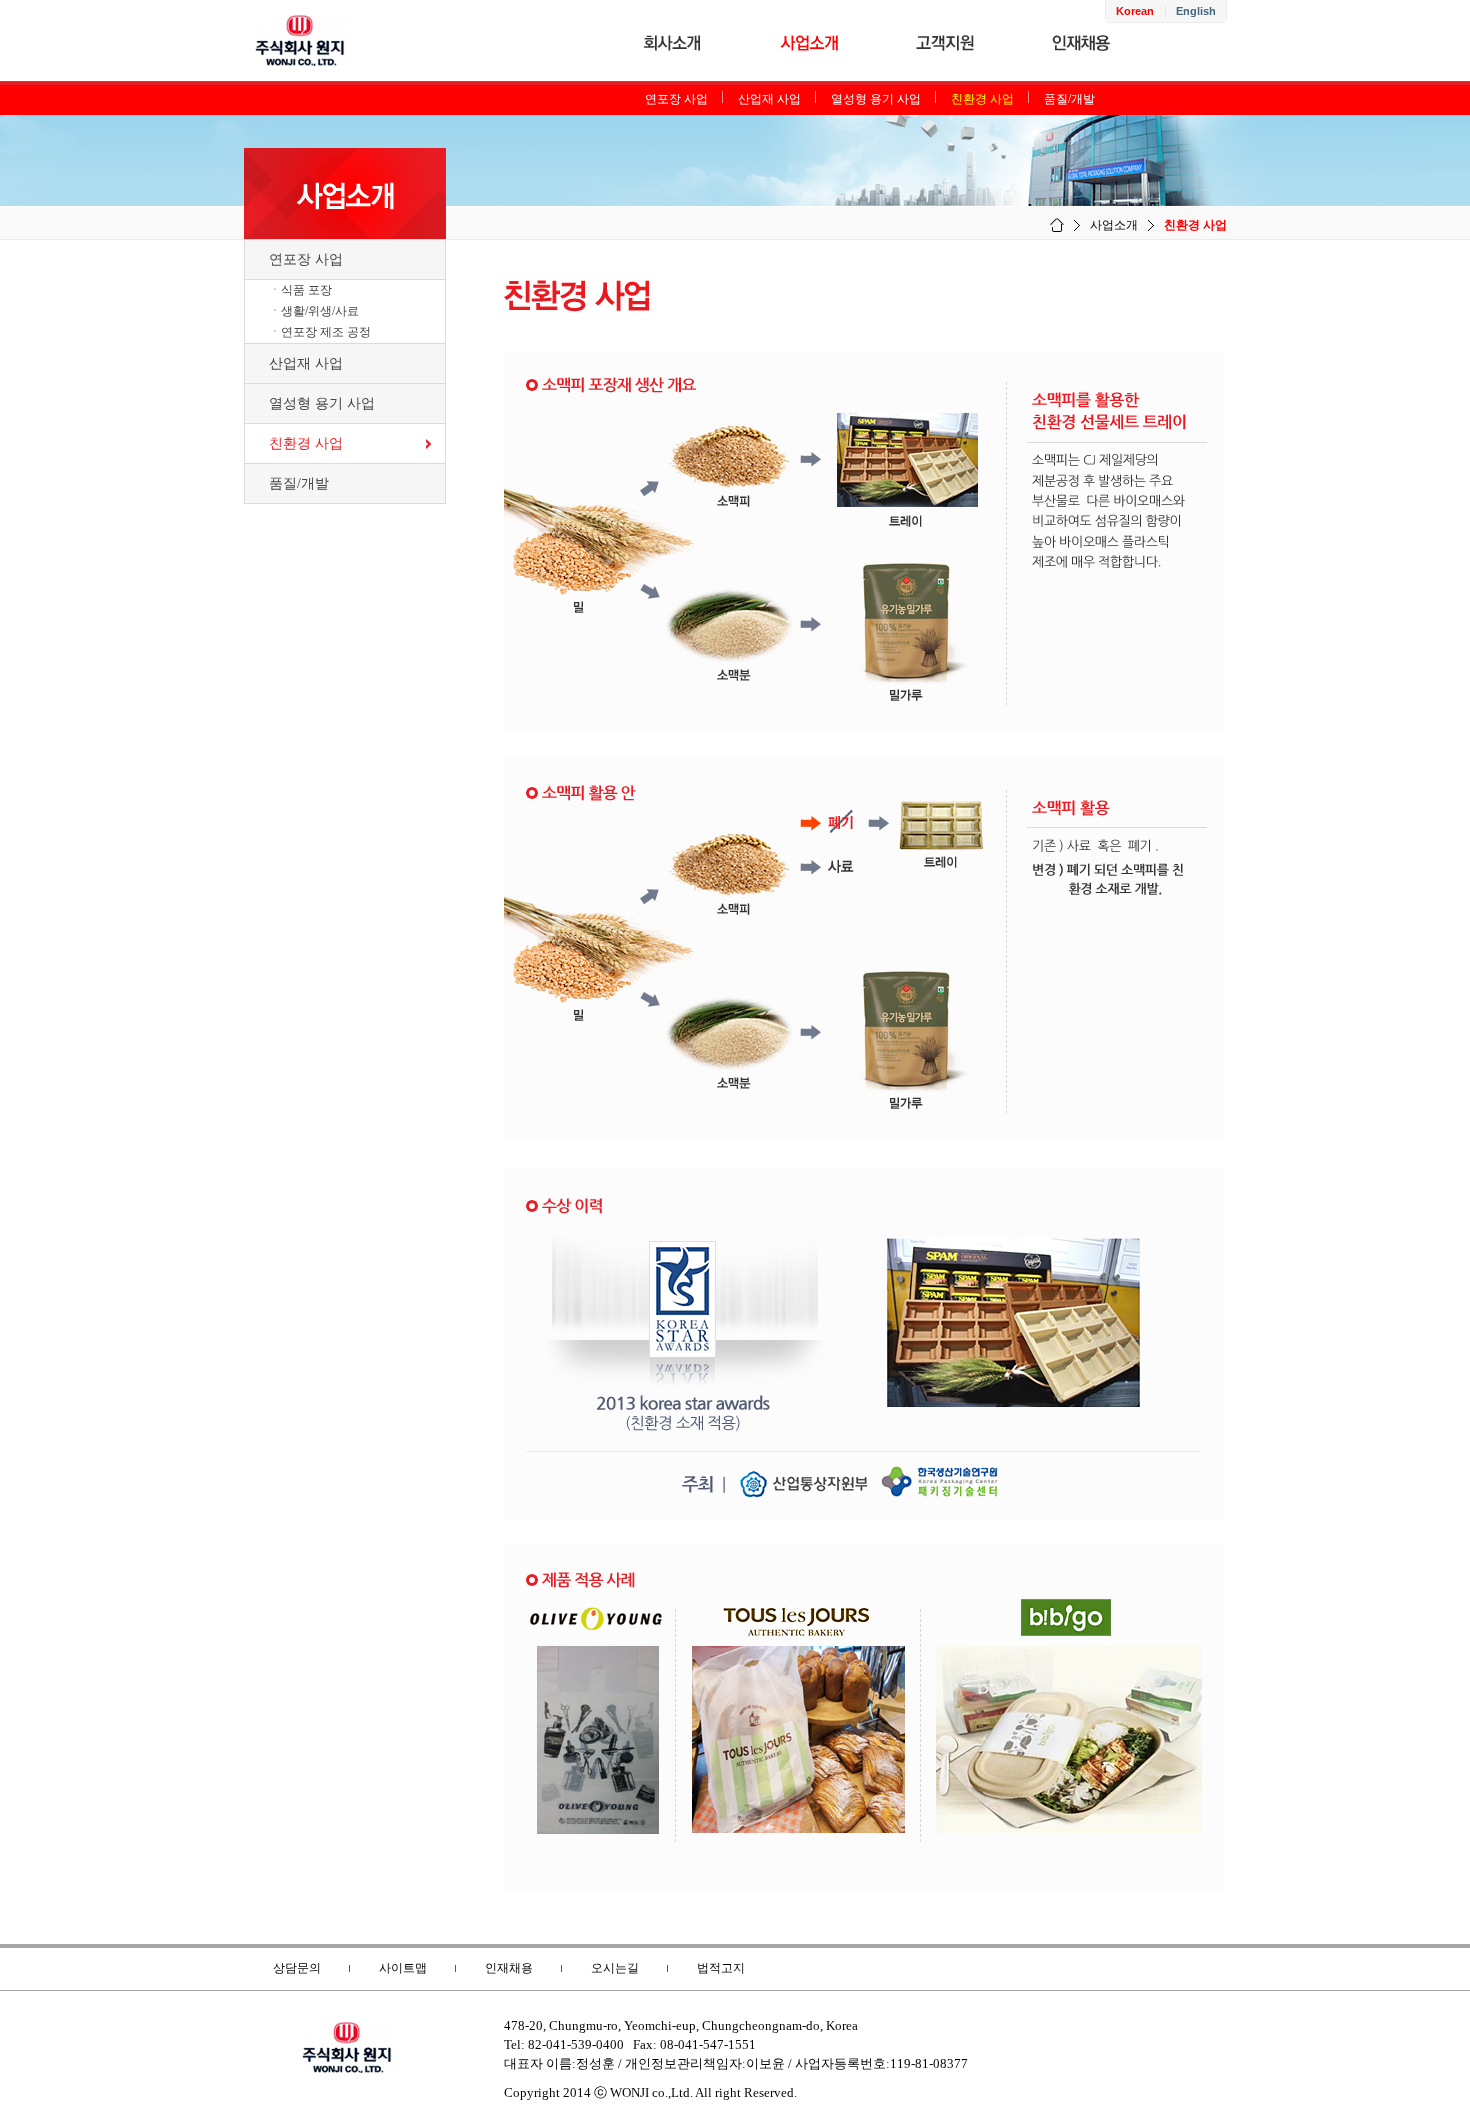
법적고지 (721, 1968)
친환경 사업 (982, 99)
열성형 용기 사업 (876, 99)
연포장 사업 (676, 99)
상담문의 (297, 1968)
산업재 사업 (769, 99)
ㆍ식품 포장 (300, 290)
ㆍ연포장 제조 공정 (320, 332)
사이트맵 (403, 1968)
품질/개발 (1069, 99)
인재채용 (509, 1968)
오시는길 (615, 1968)
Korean (1135, 11)
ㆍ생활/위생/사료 (314, 311)
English (1196, 11)
